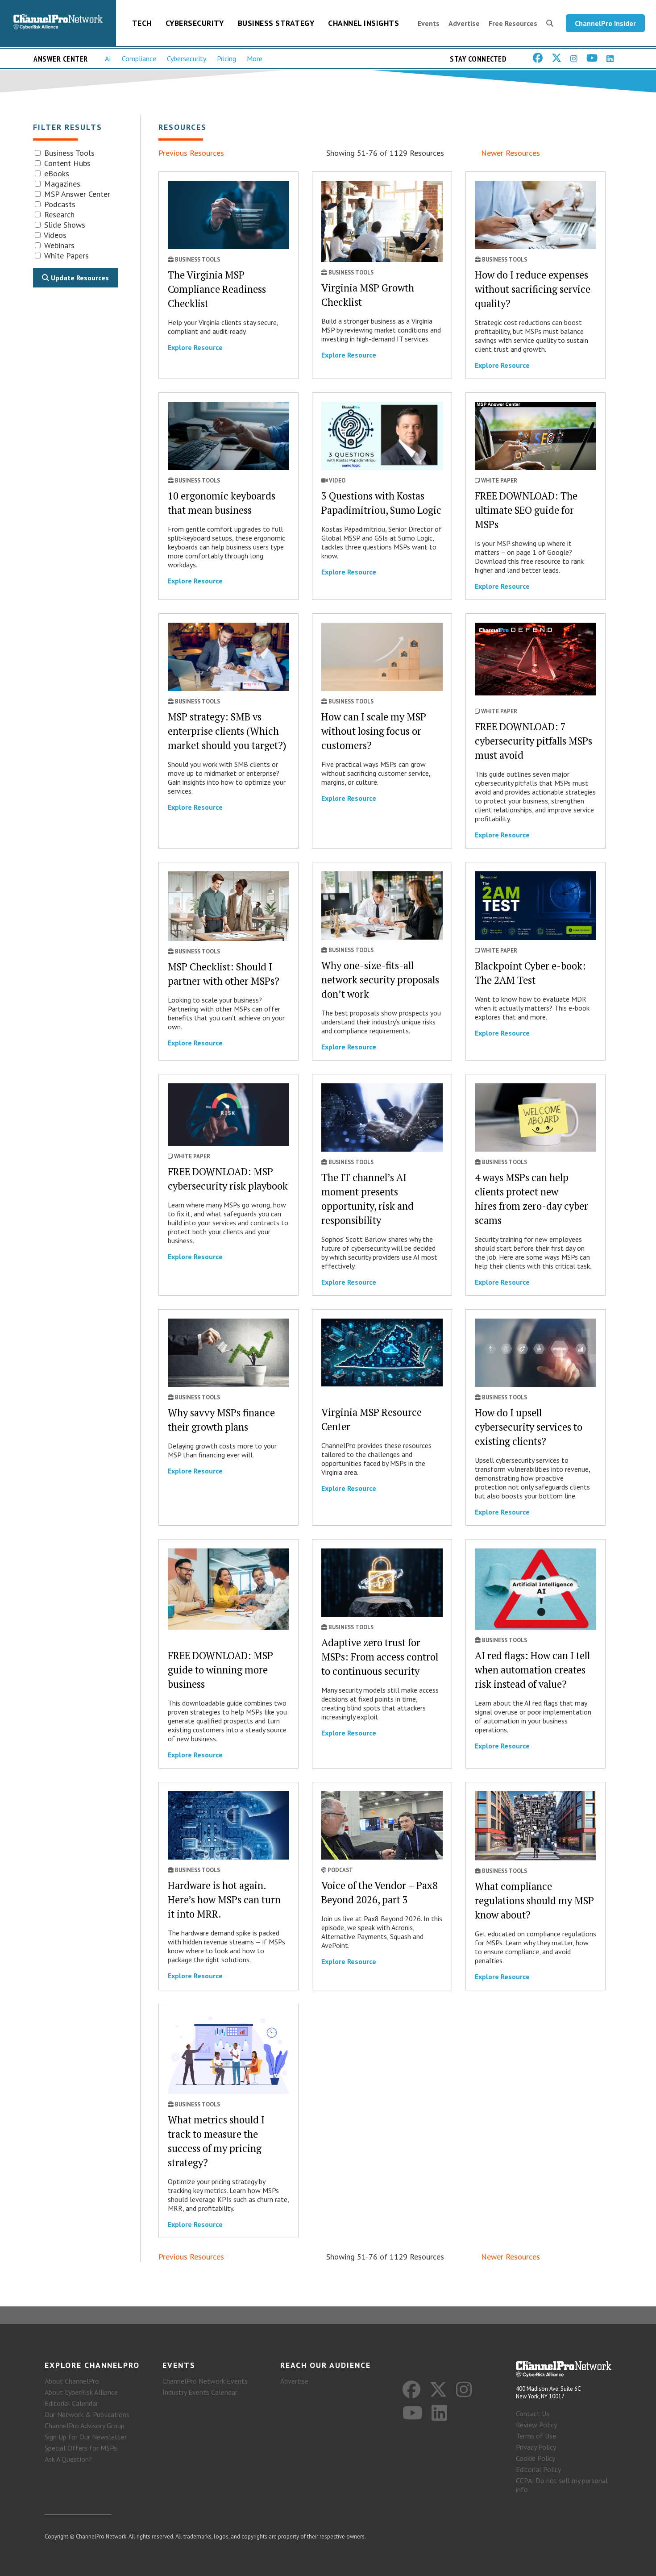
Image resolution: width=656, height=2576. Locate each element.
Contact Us (533, 2414)
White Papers (65, 256)
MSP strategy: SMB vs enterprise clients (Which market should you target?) (227, 731)
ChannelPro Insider (605, 23)
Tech (142, 23)
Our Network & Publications (87, 2414)
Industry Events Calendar (200, 2392)
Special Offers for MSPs (81, 2448)
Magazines (61, 184)
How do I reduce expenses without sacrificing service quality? (533, 289)
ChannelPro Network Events (205, 2381)
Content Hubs (66, 163)
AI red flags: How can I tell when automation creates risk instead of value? (532, 1670)
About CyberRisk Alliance (81, 2392)
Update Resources (79, 278)
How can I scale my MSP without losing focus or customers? (374, 731)
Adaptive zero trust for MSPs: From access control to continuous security (380, 1657)
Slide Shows (64, 225)
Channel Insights (363, 23)
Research (58, 214)
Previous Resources (191, 153)
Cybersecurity (195, 23)
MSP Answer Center (76, 194)
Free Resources (513, 23)
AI (108, 58)
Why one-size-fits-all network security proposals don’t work (380, 980)
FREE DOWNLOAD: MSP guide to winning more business (220, 1670)
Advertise (464, 23)
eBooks (56, 173)
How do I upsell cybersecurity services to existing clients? (529, 1427)
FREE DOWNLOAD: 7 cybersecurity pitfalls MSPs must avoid (534, 741)
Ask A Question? (68, 2459)
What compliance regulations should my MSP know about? (534, 1900)
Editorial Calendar (71, 2403)
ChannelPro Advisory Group (85, 2426)
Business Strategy (276, 23)
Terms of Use (536, 2436)
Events (429, 23)
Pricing (226, 58)
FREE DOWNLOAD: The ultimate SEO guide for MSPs (526, 510)
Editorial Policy (538, 2469)
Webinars (58, 245)
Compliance (139, 58)
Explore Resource (195, 347)
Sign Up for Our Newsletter (86, 2437)
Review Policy (536, 2425)
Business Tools (68, 153)
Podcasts (59, 204)
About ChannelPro (72, 2381)
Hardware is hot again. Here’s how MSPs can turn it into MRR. (224, 1900)
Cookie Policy (536, 2458)
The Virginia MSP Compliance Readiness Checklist (217, 289)
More (255, 58)
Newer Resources (511, 153)
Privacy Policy (536, 2447)
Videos (54, 235)
